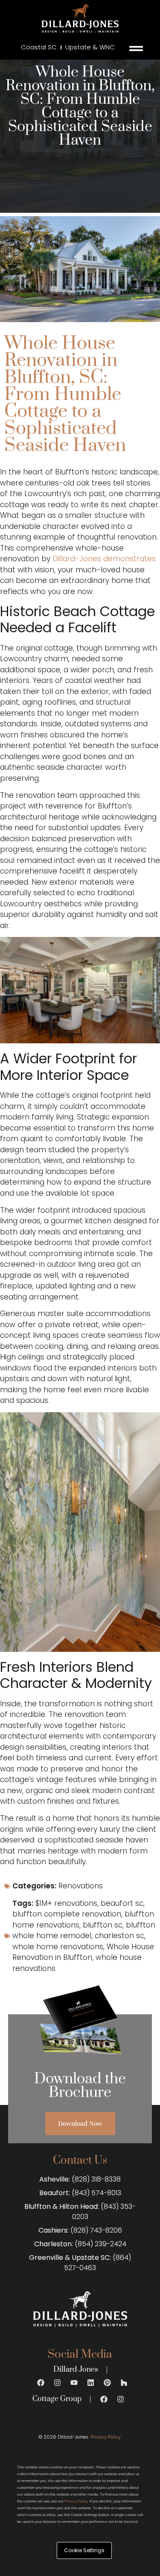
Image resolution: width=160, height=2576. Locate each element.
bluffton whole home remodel (84, 1931)
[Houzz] (124, 2382)
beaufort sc (122, 1903)
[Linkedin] (90, 2382)
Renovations (81, 1886)
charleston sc (119, 1936)
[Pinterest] (107, 2382)
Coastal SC (39, 47)
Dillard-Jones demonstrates (104, 559)
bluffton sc (103, 1925)
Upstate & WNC (90, 47)
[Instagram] (57, 2382)
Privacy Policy (76, 2501)
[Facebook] (41, 2382)
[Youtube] (74, 2382)
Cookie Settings (84, 2550)
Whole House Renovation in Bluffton (83, 1952)
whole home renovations (58, 1947)
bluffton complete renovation (67, 1914)
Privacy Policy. (106, 2437)
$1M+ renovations (66, 1903)
